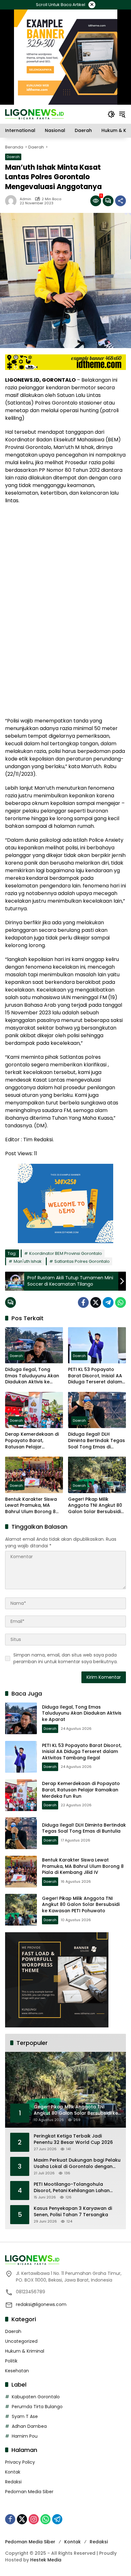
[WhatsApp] (121, 1302)
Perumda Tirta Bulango (37, 2407)
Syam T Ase (25, 2416)
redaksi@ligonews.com (41, 2304)
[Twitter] (96, 1302)
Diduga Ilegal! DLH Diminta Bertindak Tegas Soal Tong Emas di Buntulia (97, 1441)
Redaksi (13, 2482)
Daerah (13, 157)
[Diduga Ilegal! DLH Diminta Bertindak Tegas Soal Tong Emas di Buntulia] (97, 1410)
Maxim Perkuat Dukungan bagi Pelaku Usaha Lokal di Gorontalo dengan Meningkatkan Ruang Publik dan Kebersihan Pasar (77, 2163)
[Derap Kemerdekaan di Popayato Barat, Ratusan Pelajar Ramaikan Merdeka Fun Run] (34, 1410)
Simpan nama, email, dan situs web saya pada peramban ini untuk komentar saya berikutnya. (65, 1658)
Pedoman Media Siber (29, 2492)
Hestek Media (46, 2560)
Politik (11, 2361)
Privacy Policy (20, 2462)
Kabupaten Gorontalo (36, 2397)
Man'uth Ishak (28, 1261)
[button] (111, 114)
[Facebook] (83, 1302)
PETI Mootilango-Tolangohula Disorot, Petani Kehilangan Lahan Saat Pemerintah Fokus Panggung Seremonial (73, 2187)
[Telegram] (108, 1302)
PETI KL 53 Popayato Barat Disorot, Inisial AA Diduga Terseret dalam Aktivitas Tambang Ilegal (95, 1376)
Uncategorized (21, 2341)
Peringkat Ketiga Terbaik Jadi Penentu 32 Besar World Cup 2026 (73, 2139)
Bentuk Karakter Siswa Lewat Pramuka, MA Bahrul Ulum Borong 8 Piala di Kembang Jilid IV (33, 1506)
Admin (25, 199)
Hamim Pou (25, 2436)
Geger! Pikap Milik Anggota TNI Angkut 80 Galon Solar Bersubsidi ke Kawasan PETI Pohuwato (95, 1506)
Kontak (13, 2472)
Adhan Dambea (29, 2426)
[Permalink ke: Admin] (12, 201)
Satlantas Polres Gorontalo (82, 1261)
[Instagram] (34, 2519)
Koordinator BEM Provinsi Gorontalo (66, 1253)
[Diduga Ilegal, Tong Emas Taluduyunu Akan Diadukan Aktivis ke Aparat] (34, 1345)
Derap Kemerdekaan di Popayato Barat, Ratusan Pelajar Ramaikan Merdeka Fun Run (32, 1441)
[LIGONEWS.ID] (34, 114)
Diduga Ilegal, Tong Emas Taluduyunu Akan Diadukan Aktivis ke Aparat (32, 1376)
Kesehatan (17, 2371)
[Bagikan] (121, 201)
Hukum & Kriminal (25, 2351)
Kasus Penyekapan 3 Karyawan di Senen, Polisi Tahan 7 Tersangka (73, 2212)
